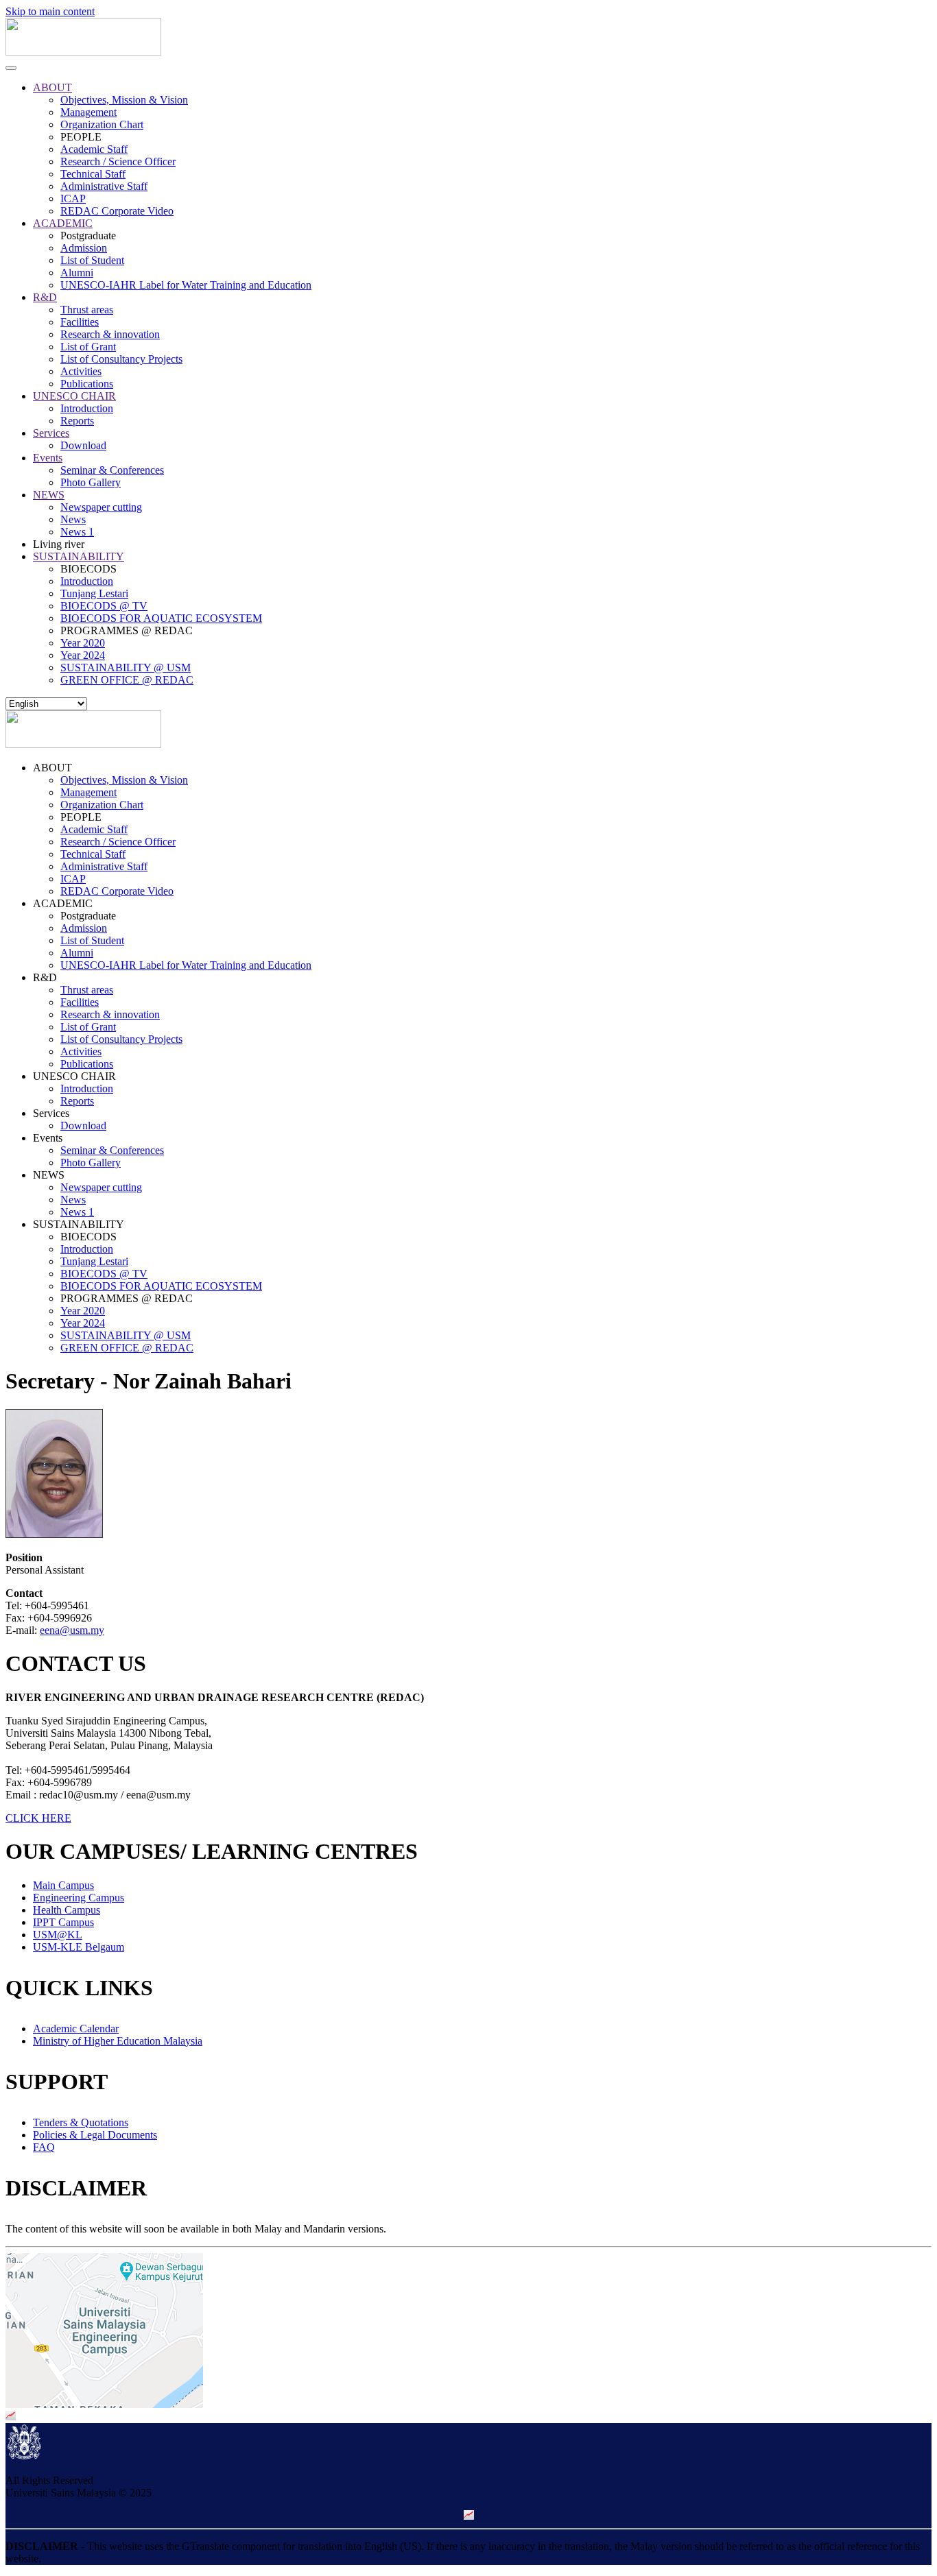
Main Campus (63, 1885)
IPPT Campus (63, 1922)
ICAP (73, 198)
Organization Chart (102, 124)
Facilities (80, 322)
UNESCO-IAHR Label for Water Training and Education (186, 285)
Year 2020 (83, 643)
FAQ (44, 2147)
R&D (45, 297)
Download (83, 445)
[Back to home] (83, 52)
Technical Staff (93, 174)
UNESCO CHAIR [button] (74, 1076)
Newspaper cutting (101, 507)
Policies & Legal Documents (95, 2135)
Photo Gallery (91, 482)
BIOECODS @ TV (104, 606)
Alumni (77, 273)
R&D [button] (45, 977)
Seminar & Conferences (112, 470)
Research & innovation (110, 334)
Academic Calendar (76, 2029)
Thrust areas (87, 310)
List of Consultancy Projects (121, 359)
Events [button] (48, 1138)
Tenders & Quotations (81, 2122)
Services (51, 433)
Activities (81, 371)
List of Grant (88, 347)
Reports (77, 421)
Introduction (87, 408)
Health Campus (67, 1910)
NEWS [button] (49, 1175)
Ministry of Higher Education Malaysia (118, 2041)
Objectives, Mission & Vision (124, 100)
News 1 (77, 532)
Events (48, 458)
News (73, 519)
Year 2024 (83, 655)
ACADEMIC (63, 223)
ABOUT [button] (52, 768)
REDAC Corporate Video (117, 211)
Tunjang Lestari (94, 593)
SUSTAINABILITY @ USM (126, 667)
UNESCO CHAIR (74, 396)
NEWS (49, 495)
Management (88, 112)
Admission (84, 248)
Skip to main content (50, 11)
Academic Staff (94, 149)
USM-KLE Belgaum (79, 1947)
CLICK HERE (38, 1818)
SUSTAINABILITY (79, 556)
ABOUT (52, 87)
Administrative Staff (104, 186)
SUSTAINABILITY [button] (79, 1224)
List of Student (92, 260)
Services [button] (51, 1113)
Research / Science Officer (118, 161)
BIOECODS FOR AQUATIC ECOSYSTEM (161, 618)
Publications (87, 384)
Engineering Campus (79, 1898)
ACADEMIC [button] (63, 903)
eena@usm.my (72, 1630)
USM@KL (58, 1935)
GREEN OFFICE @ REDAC (127, 680)
